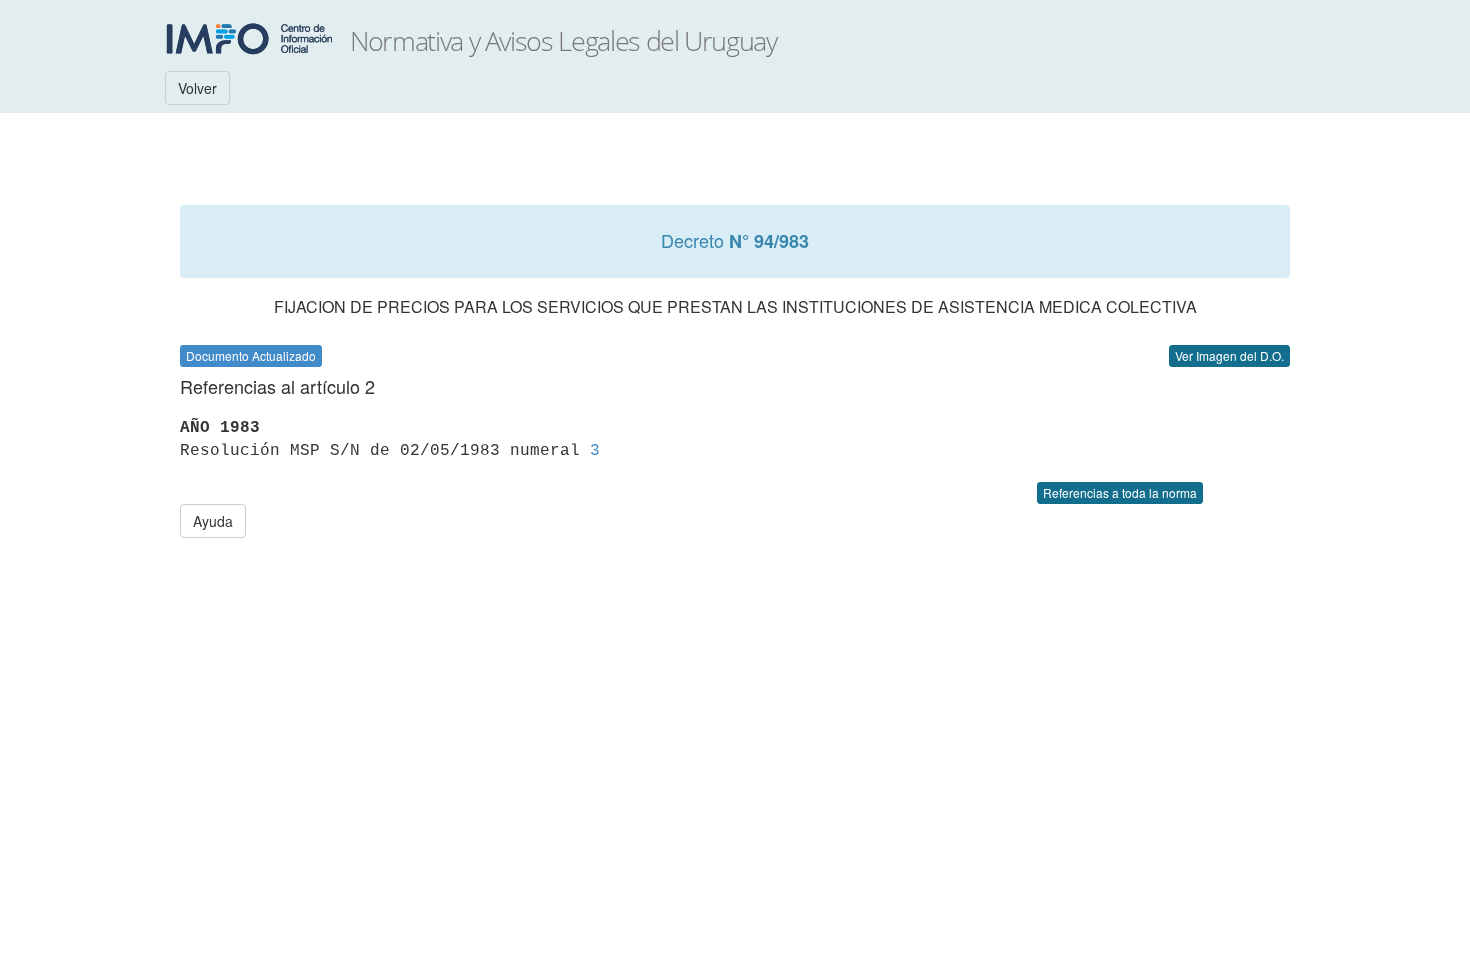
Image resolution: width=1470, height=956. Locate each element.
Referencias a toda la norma (1120, 492)
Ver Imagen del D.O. (1229, 355)
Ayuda (213, 521)
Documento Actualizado (251, 355)
